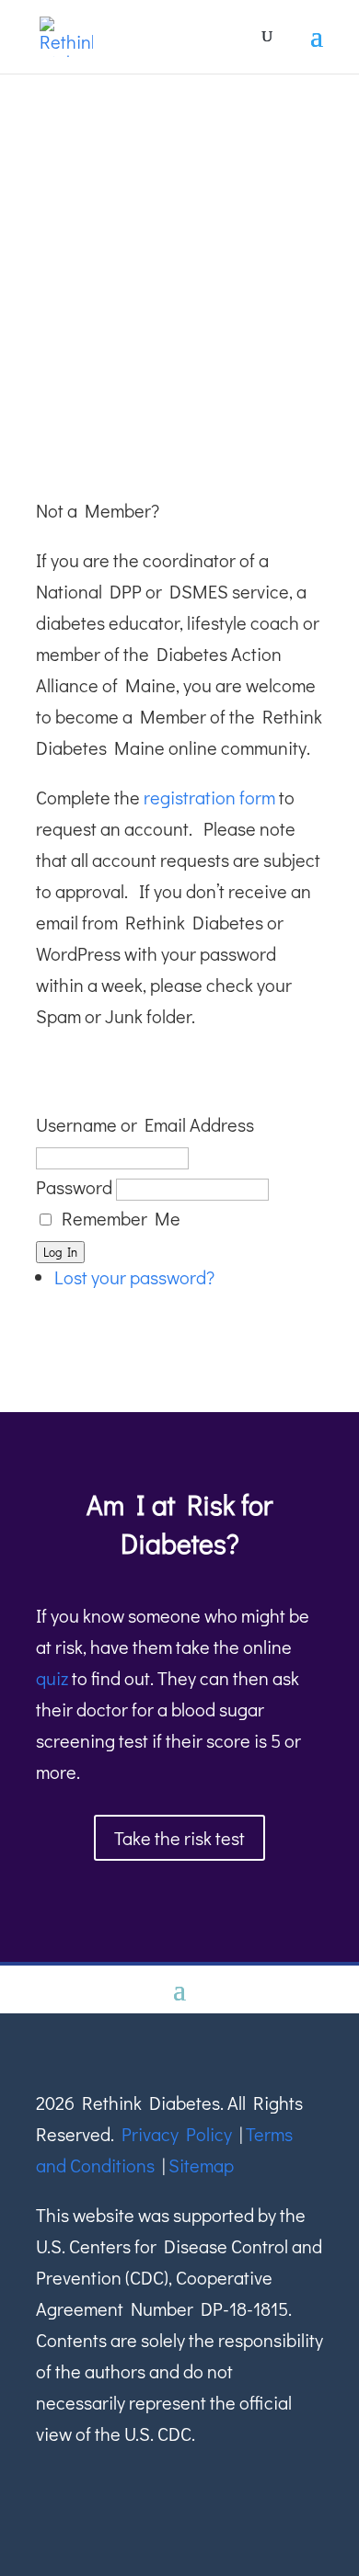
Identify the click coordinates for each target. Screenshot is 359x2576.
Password (74, 1187)
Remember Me (121, 1218)
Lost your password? (134, 1277)
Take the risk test (179, 1838)
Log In (60, 1252)
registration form (209, 797)
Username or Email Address (145, 1124)
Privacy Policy (177, 2134)
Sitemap (201, 2165)
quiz (52, 1678)
